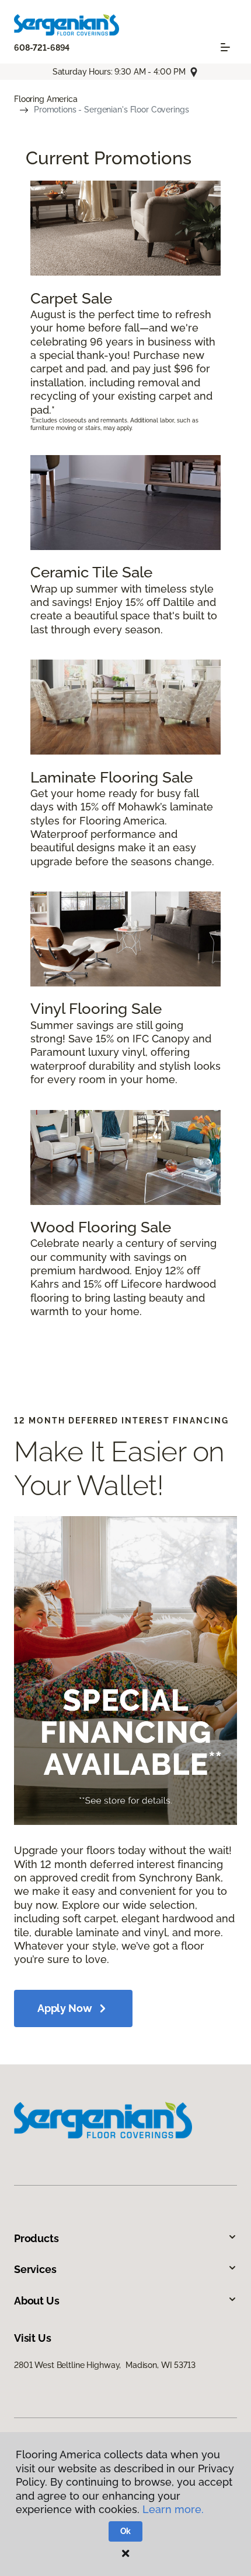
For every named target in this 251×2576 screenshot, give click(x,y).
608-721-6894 (42, 48)
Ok (126, 2531)
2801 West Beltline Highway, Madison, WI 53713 (105, 2365)
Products (36, 2238)
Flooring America (46, 99)
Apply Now (65, 2008)
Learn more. (173, 2509)
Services (35, 2269)
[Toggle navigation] (225, 47)
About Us (37, 2301)
